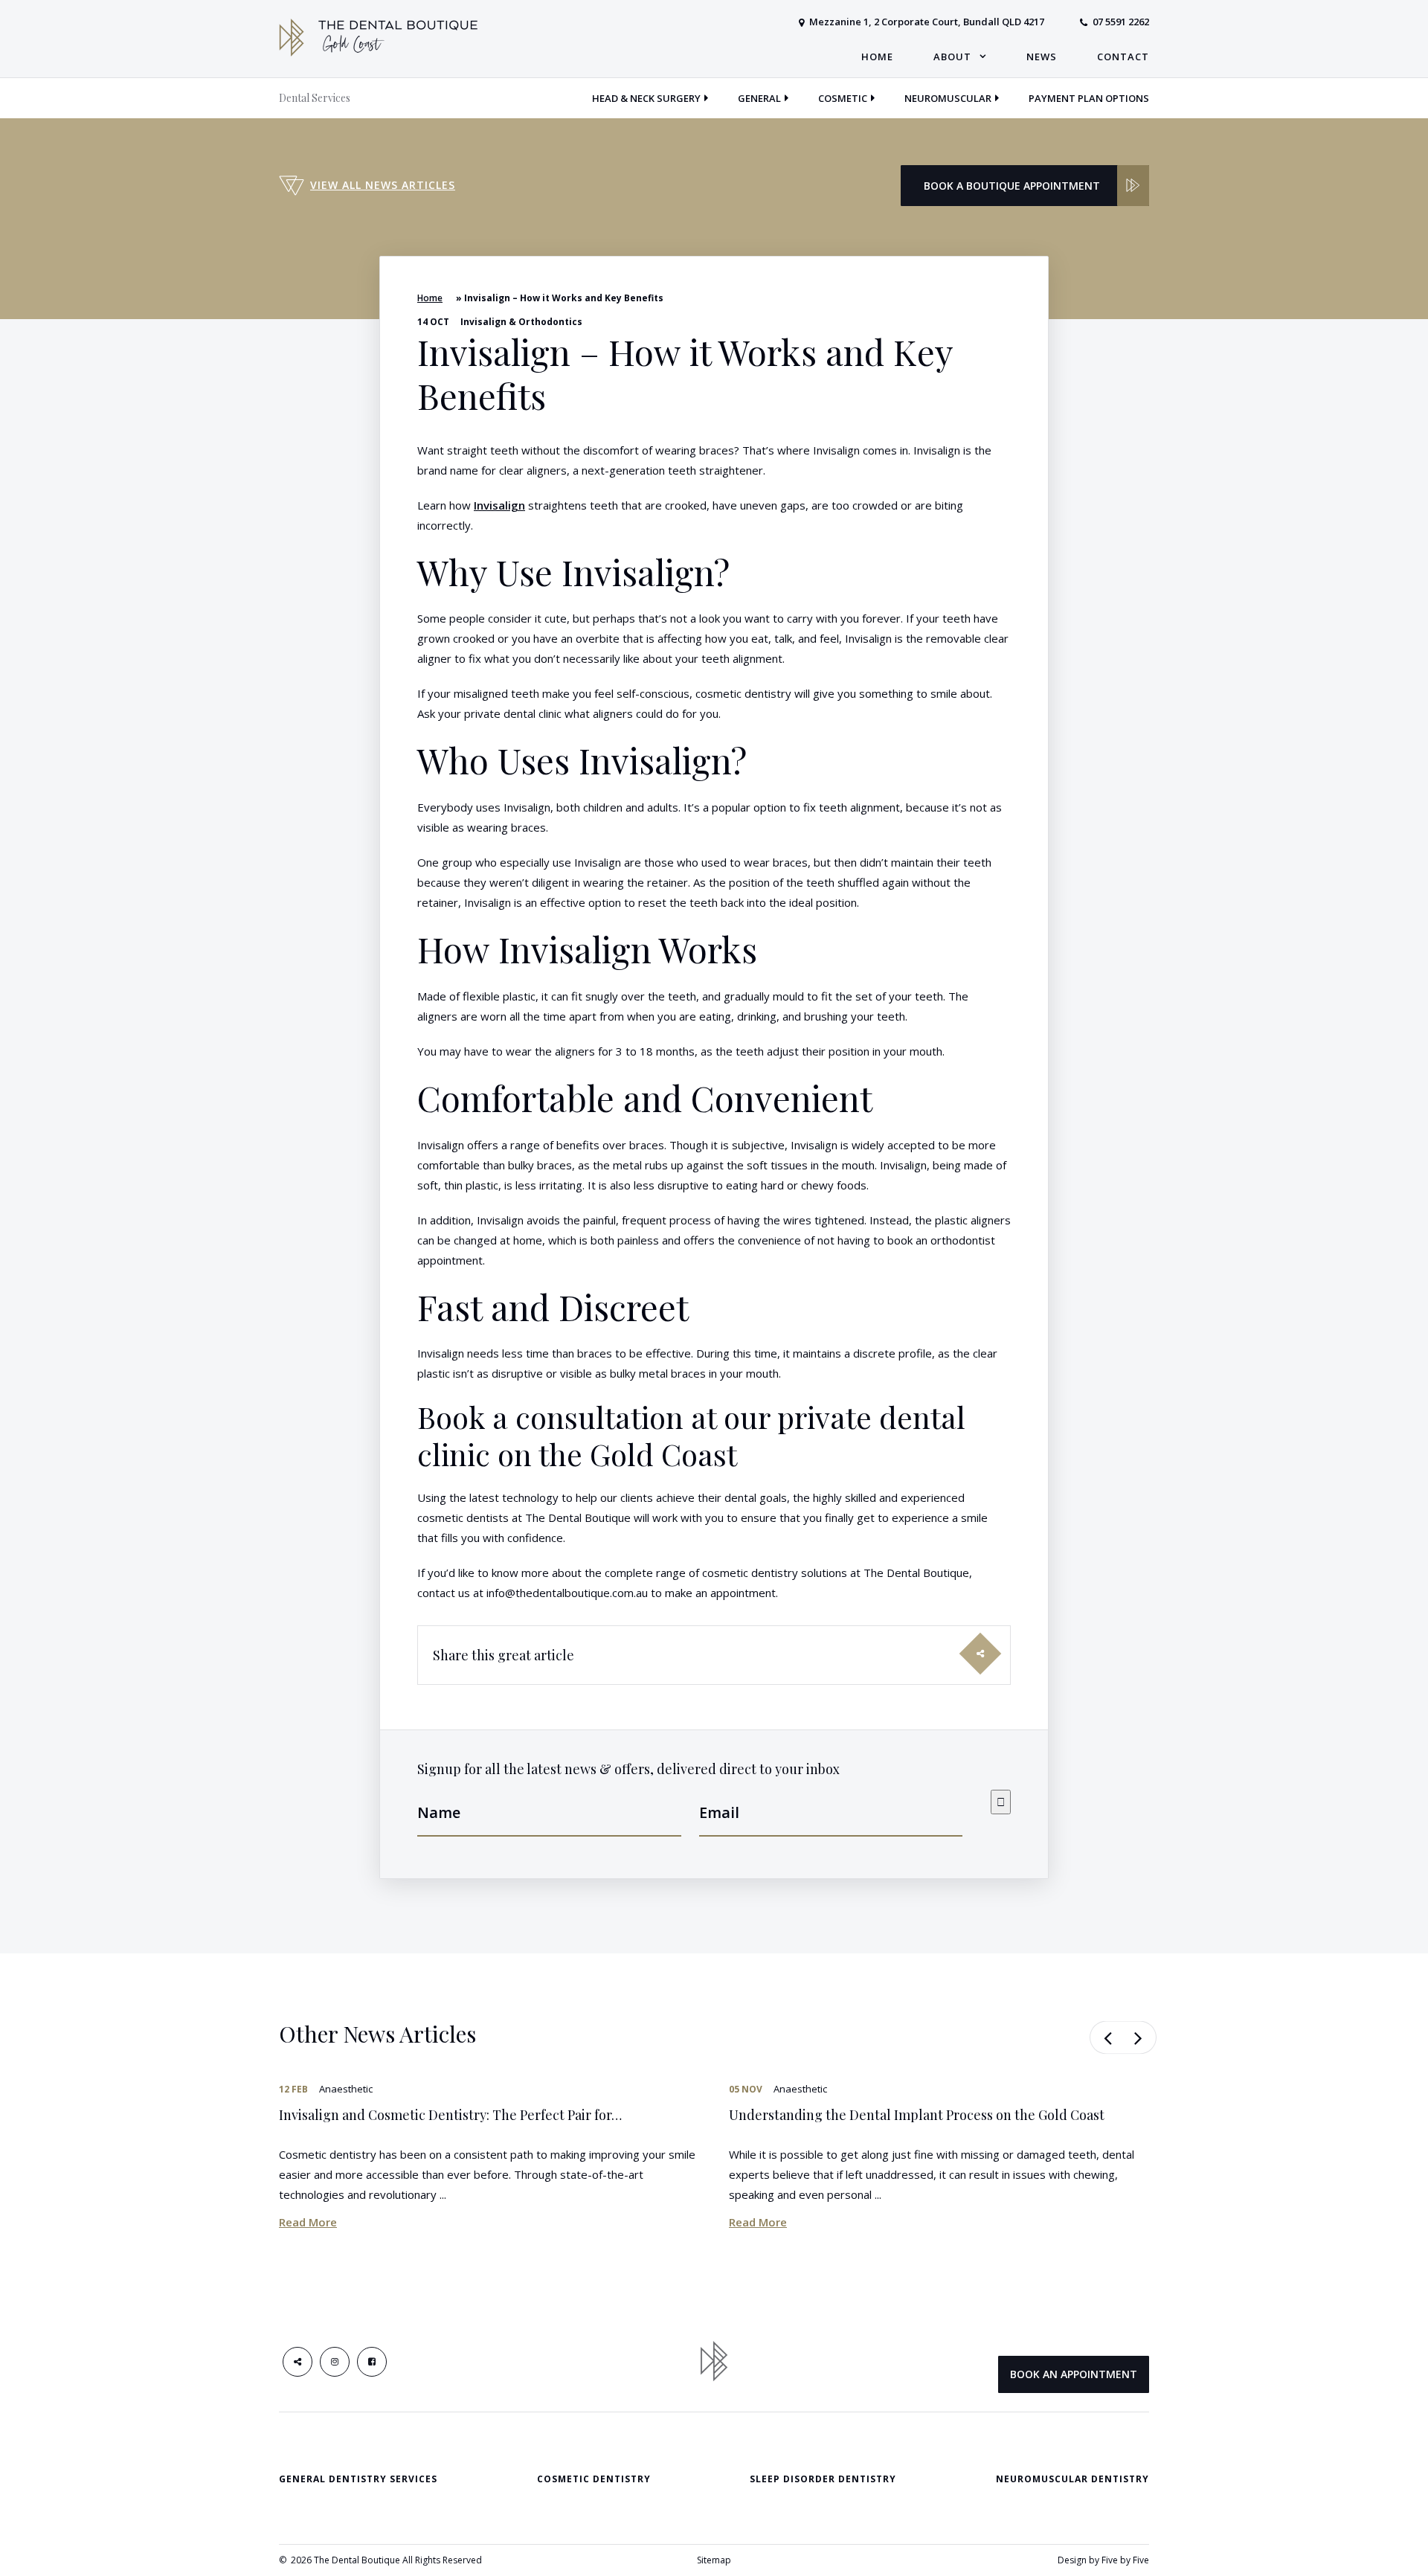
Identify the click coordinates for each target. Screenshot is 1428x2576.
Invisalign (499, 505)
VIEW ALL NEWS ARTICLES (383, 185)
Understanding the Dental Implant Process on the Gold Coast (917, 2115)
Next (1140, 2037)
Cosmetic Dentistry (594, 2479)
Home (430, 298)
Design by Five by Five (1103, 2560)
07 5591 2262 (1121, 22)
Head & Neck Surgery (646, 98)
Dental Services (315, 98)
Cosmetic (843, 98)
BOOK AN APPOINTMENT (1074, 2374)
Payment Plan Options (1089, 98)
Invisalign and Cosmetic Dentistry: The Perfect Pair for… (450, 2115)
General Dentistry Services (358, 2479)
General (759, 98)
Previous (1106, 2037)
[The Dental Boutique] (378, 36)
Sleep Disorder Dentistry (823, 2479)
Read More (308, 2222)
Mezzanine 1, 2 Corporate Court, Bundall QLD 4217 (927, 22)
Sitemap (714, 2560)
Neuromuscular (948, 98)
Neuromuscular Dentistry (1072, 2479)
